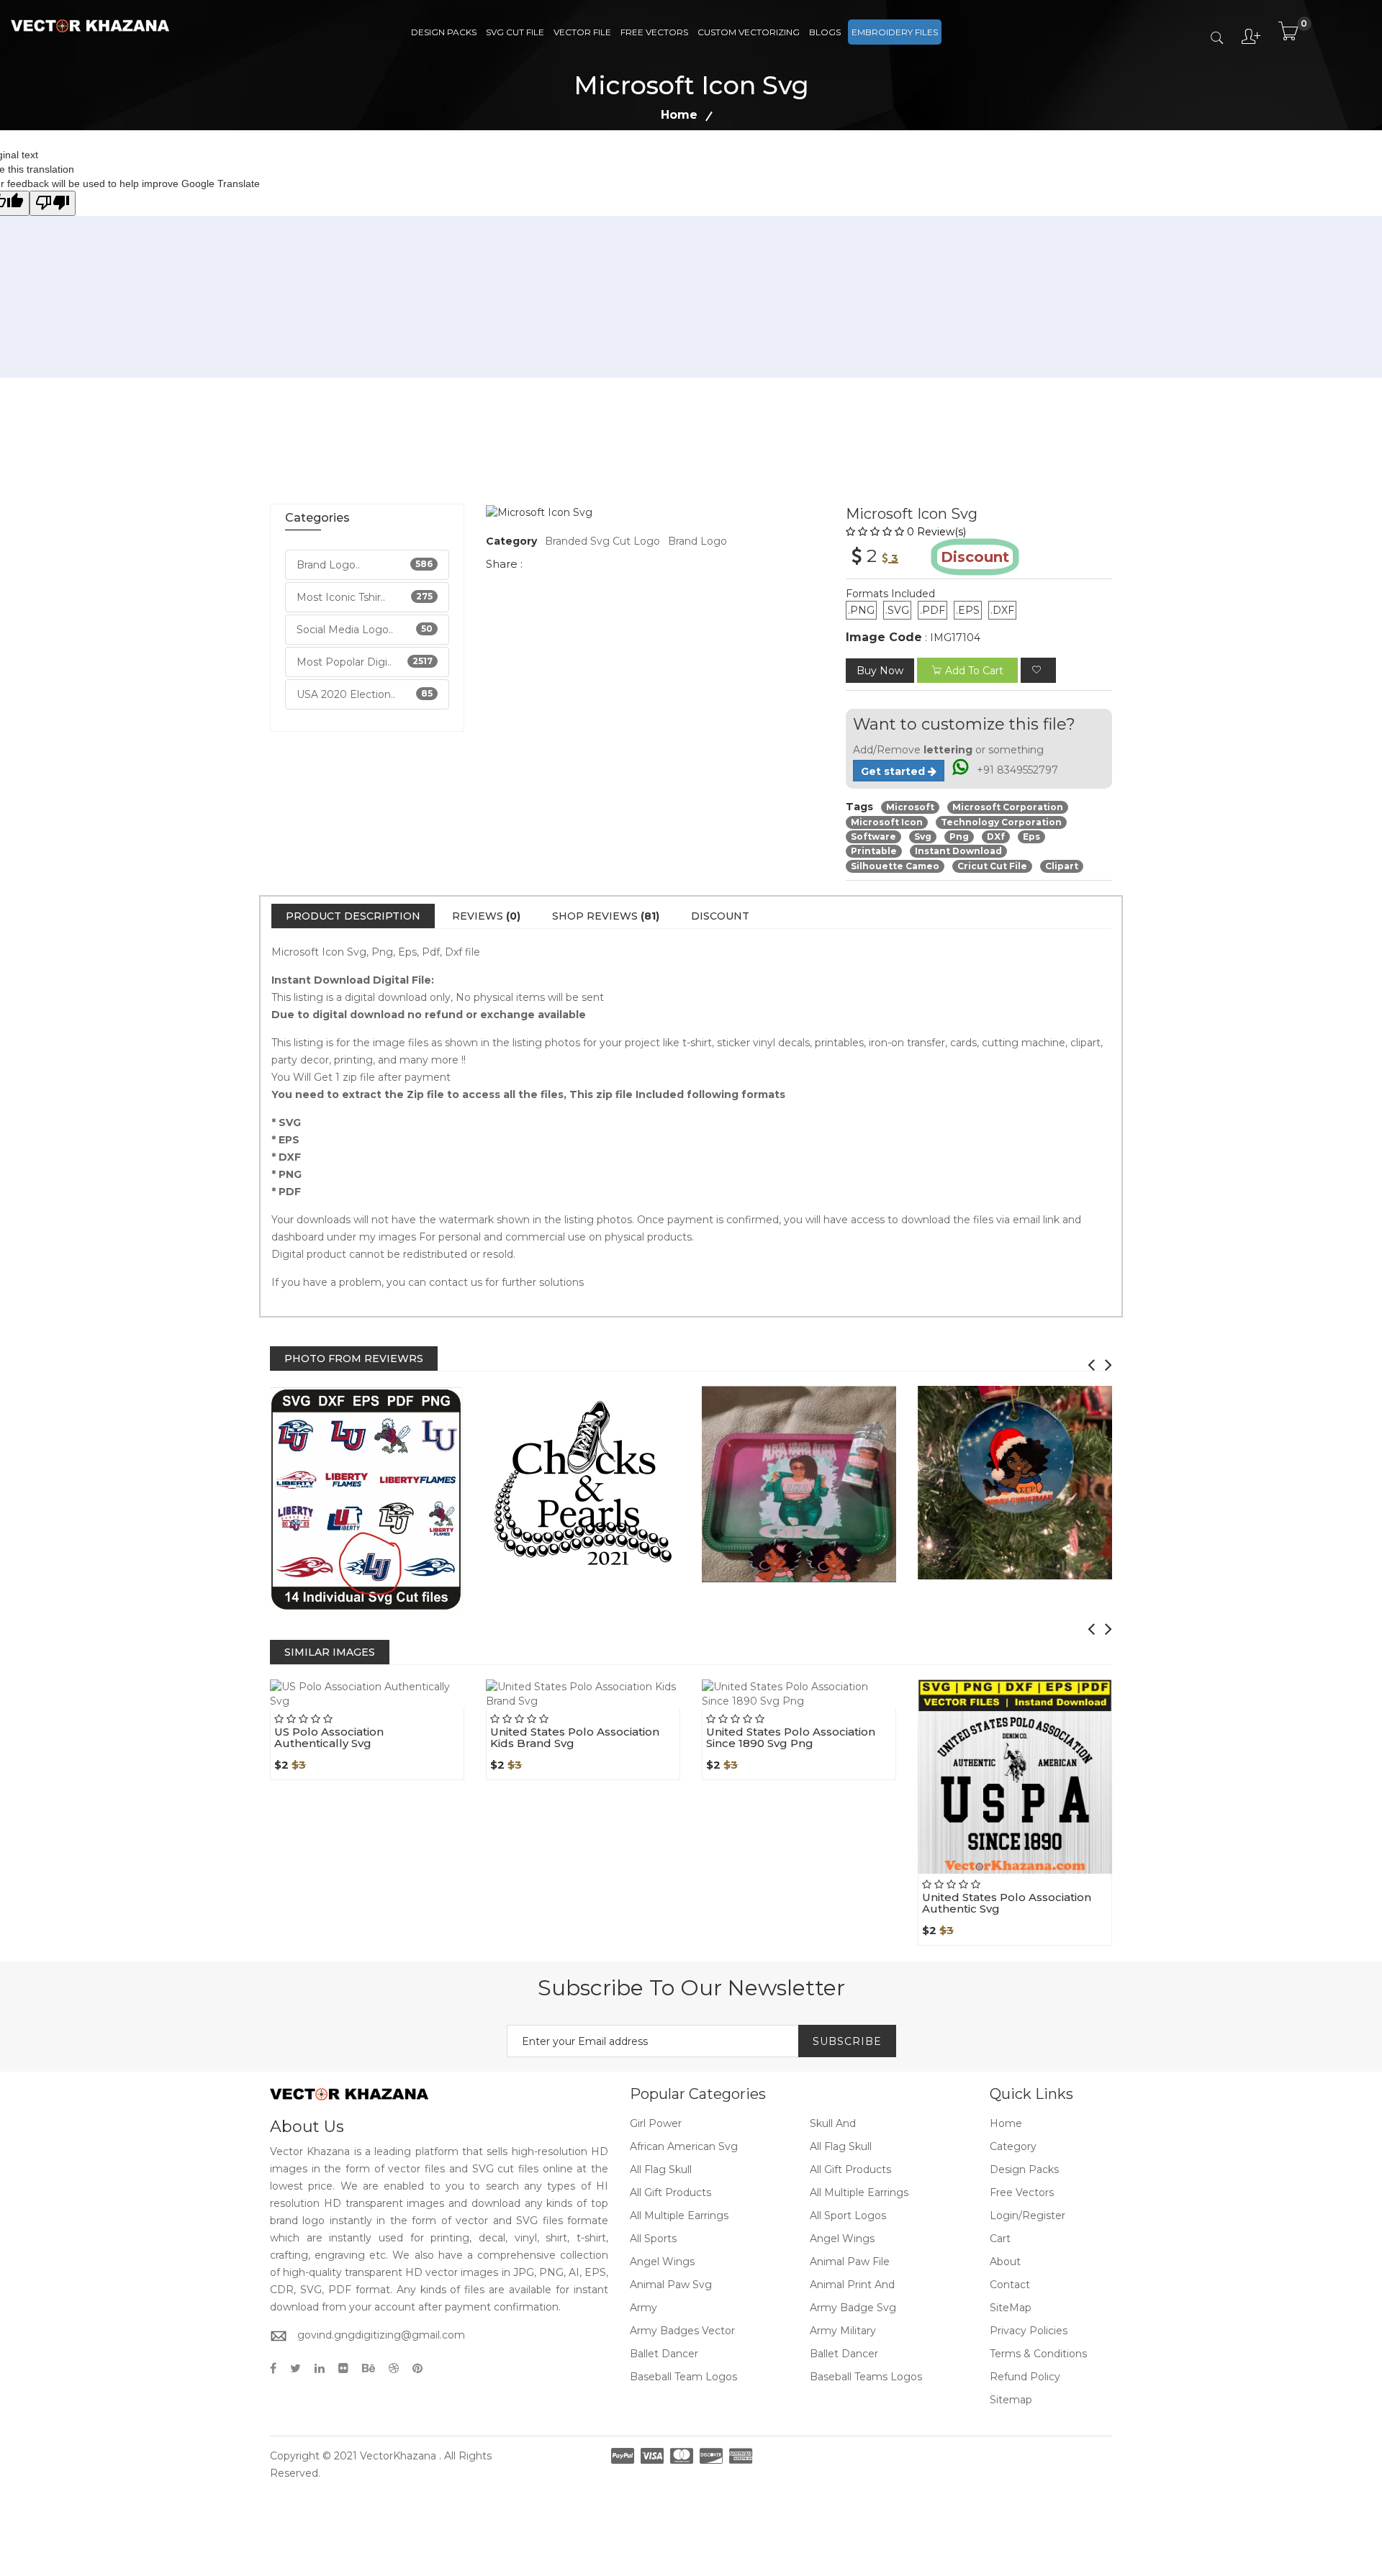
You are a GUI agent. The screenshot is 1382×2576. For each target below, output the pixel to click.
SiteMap (1011, 2308)
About (1005, 2262)
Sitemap (1011, 2400)
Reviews (486, 916)
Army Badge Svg (853, 2308)
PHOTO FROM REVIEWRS (354, 1359)
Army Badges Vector (682, 2331)
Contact (1010, 2285)
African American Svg (684, 2146)
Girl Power (656, 2123)
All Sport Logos (848, 2216)
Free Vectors (654, 32)
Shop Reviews (606, 916)
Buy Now (880, 671)
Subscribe (847, 2041)
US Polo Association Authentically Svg (329, 1738)
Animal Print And (852, 2285)
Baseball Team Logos (683, 2377)
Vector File (582, 32)
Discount (720, 916)
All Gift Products (850, 2169)
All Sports (653, 2239)
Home (679, 115)
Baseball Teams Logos (866, 2377)
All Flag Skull (841, 2146)
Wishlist (400, 1708)
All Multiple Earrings (859, 2192)
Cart (1000, 2239)
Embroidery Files (895, 32)
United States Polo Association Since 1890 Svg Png (791, 1738)
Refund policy (1025, 2377)
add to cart (974, 671)
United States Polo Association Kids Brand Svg (575, 1738)
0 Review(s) (936, 532)
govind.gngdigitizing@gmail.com (381, 2335)
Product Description (353, 916)
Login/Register (1028, 2216)
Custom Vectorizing (749, 32)
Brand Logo (697, 541)
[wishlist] (1038, 670)
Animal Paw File (850, 2262)
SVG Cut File (515, 32)
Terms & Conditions (1038, 2354)
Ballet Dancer (664, 2354)
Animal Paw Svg (671, 2285)
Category (1013, 2146)
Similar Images (330, 1652)
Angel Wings (842, 2239)
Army (643, 2308)
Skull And (833, 2123)
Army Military (843, 2331)
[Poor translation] (53, 203)
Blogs (825, 32)
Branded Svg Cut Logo (602, 541)
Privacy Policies (1029, 2331)
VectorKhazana (398, 2456)
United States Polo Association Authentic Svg (1007, 1903)
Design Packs (444, 32)
